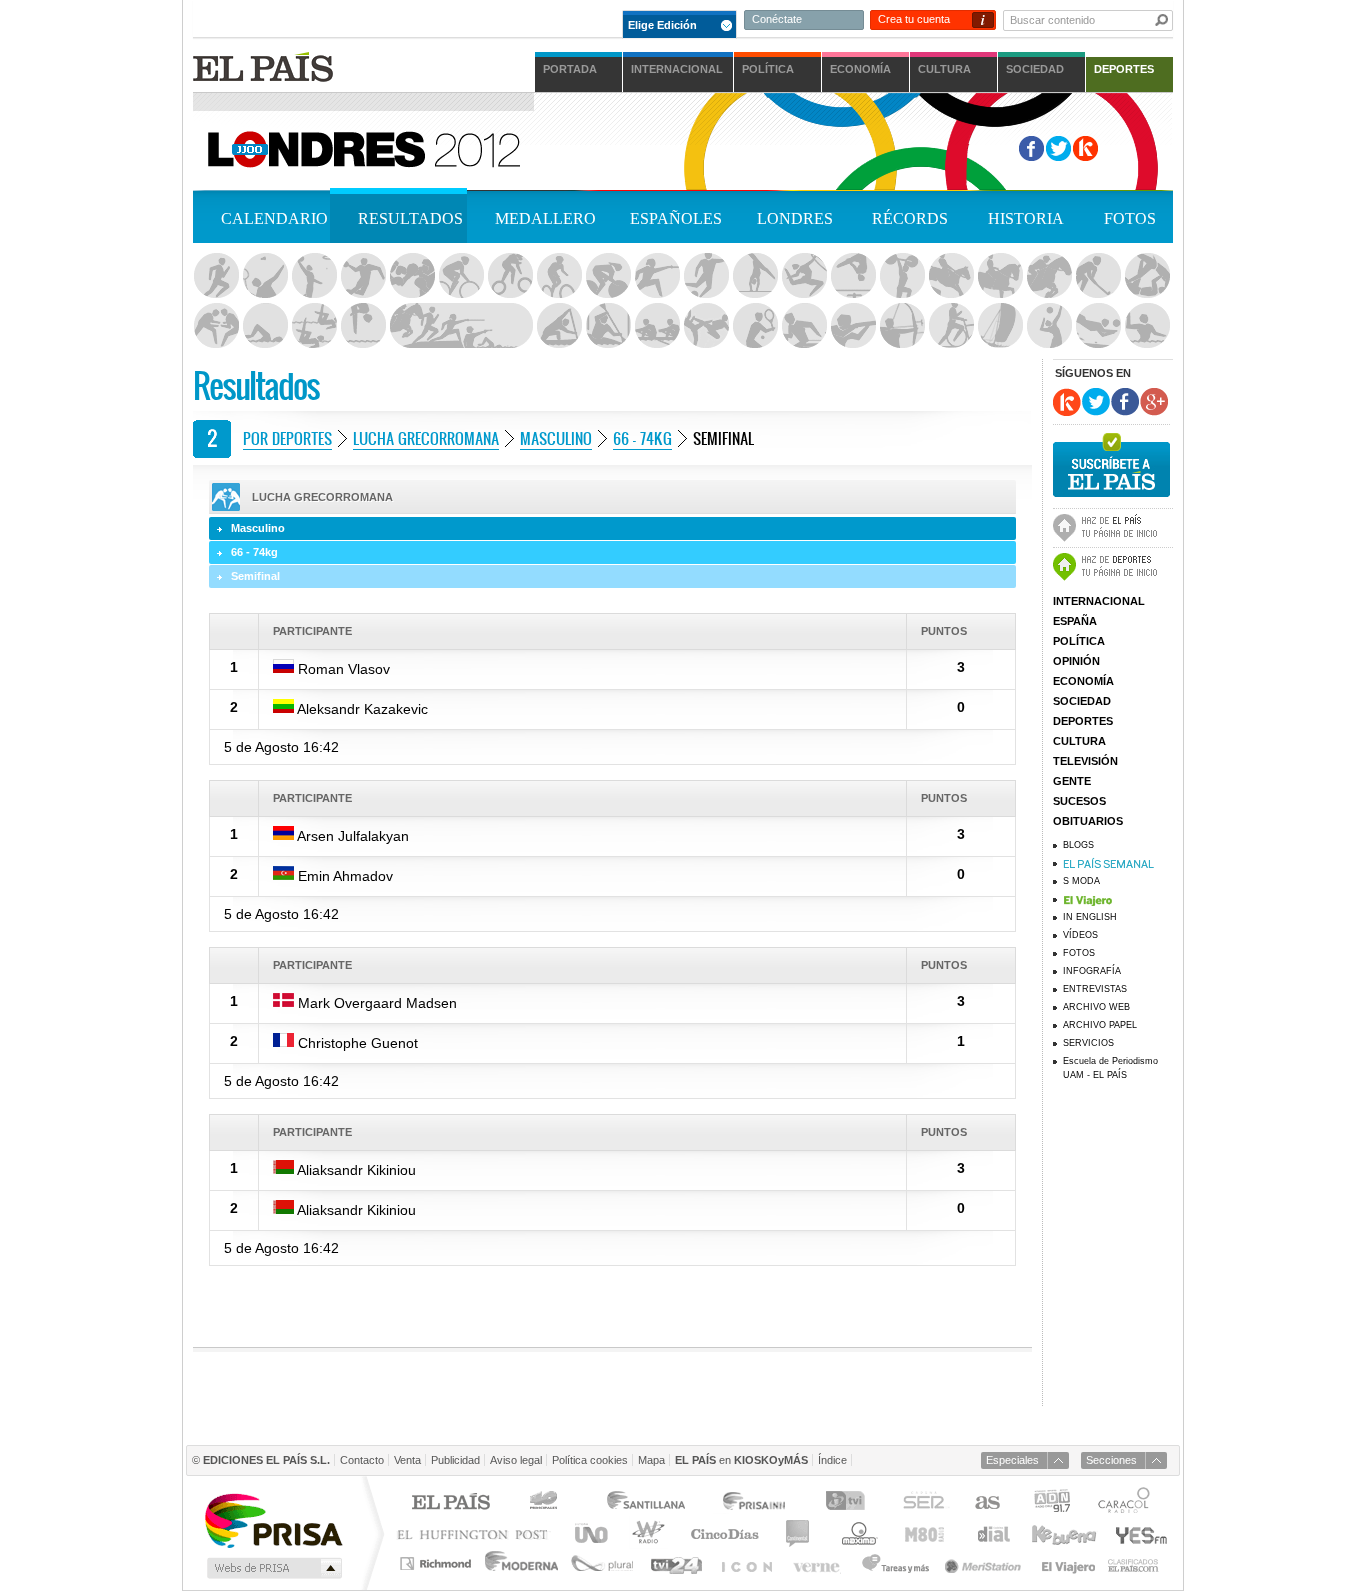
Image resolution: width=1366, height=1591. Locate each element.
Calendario (274, 218)
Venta (407, 1460)
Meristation (986, 1563)
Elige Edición (662, 25)
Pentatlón (461, 326)
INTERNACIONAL (1099, 601)
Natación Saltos (363, 326)
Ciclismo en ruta (461, 276)
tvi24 (675, 1563)
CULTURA (1079, 741)
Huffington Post (477, 1533)
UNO (588, 1533)
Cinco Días (724, 1533)
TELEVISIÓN (1085, 761)
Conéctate (777, 19)
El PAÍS (450, 1503)
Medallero (545, 218)
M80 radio (925, 1533)
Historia (1026, 218)
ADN (1052, 1503)
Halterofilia (902, 276)
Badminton (265, 276)
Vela (1000, 326)
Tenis (755, 326)
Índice (832, 1460)
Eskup (1085, 148)
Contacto (362, 1460)
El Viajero (1068, 1563)
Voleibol (1049, 326)
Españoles (676, 218)
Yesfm (1137, 1533)
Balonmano (363, 276)
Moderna (522, 1563)
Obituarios (1088, 821)
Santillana (645, 1503)
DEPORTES (1083, 721)
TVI (849, 1503)
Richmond (438, 1563)
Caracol (1126, 1503)
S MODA (1081, 881)
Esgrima (657, 276)
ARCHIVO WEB (1096, 1007)
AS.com (986, 1503)
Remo (657, 326)
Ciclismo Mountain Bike (559, 276)
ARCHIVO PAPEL (1100, 1025)
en (741, 1460)
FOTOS (1079, 953)
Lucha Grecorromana (426, 438)
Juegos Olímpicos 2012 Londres (362, 147)
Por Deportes (287, 438)
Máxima (856, 1533)
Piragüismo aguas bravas (608, 326)
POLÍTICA (1079, 641)
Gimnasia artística (755, 276)
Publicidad (455, 1460)
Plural (602, 1563)
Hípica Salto (1049, 276)
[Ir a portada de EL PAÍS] (263, 66)
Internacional (677, 69)
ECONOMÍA (1083, 681)
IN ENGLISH (1090, 917)
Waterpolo (1147, 326)
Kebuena (1063, 1533)
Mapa (651, 1460)
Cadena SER (923, 1503)
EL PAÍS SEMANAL (1118, 863)
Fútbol (706, 276)
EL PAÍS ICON (745, 1563)
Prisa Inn (756, 1503)
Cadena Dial (992, 1533)
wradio (645, 1533)
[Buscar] (1162, 20)
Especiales (1012, 1460)
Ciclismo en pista (608, 276)
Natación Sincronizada (314, 326)
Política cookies (590, 1460)
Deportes (1124, 69)
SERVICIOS (1088, 1043)
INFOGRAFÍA (1092, 971)
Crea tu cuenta (914, 19)
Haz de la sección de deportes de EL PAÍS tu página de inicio (1113, 564)
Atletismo (216, 276)
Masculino (556, 438)
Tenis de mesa (804, 326)
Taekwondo (706, 326)
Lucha (216, 326)
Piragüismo (559, 326)
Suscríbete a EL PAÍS (1111, 462)
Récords (910, 218)
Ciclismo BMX (510, 276)
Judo (1147, 276)
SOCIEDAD (1082, 701)
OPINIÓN (1076, 661)
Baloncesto (314, 276)
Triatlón (951, 326)
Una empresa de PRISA (273, 1519)
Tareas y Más (895, 1563)
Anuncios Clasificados (1133, 1563)
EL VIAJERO (1118, 899)
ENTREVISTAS (1095, 989)
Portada (570, 69)
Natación (265, 326)
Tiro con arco (902, 326)
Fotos (1130, 218)
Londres (795, 218)
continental (798, 1533)
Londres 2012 (789, 149)
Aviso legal (516, 1460)
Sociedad (1035, 69)
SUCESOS (1079, 801)
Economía (860, 69)
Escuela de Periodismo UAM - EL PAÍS (1110, 1068)
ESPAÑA (1075, 621)
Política (768, 69)
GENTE (1072, 781)
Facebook (1031, 148)
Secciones (1111, 1460)
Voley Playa (1098, 326)
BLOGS (1078, 845)
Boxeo (412, 276)
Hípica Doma (1000, 276)
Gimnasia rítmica (804, 276)
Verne (819, 1563)
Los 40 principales (546, 1503)
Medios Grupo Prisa (272, 1568)
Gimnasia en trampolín (853, 276)
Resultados (410, 218)
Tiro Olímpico (853, 326)
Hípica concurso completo (951, 276)
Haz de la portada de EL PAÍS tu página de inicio (1113, 525)
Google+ (1154, 402)
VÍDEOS (1080, 935)
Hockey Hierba (1098, 276)
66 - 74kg (642, 438)
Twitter (1058, 148)
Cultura (944, 69)
